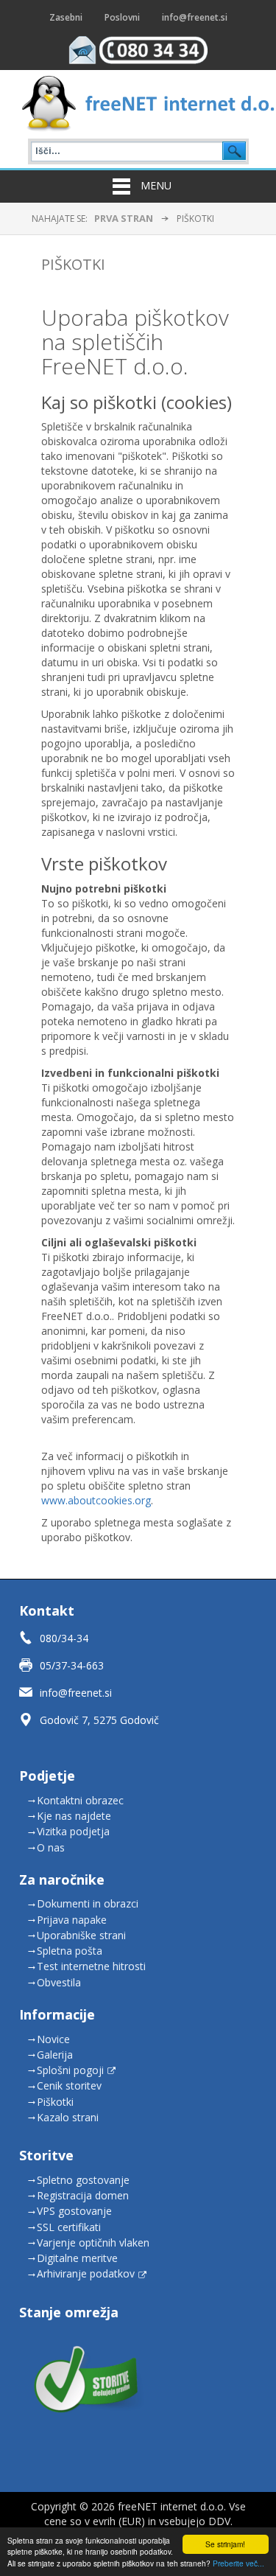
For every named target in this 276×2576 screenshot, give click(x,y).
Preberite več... (238, 2563)
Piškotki (73, 264)
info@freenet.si (76, 1693)
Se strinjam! (225, 2544)
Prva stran (124, 218)
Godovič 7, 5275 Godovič (99, 1720)
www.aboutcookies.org (96, 1500)
